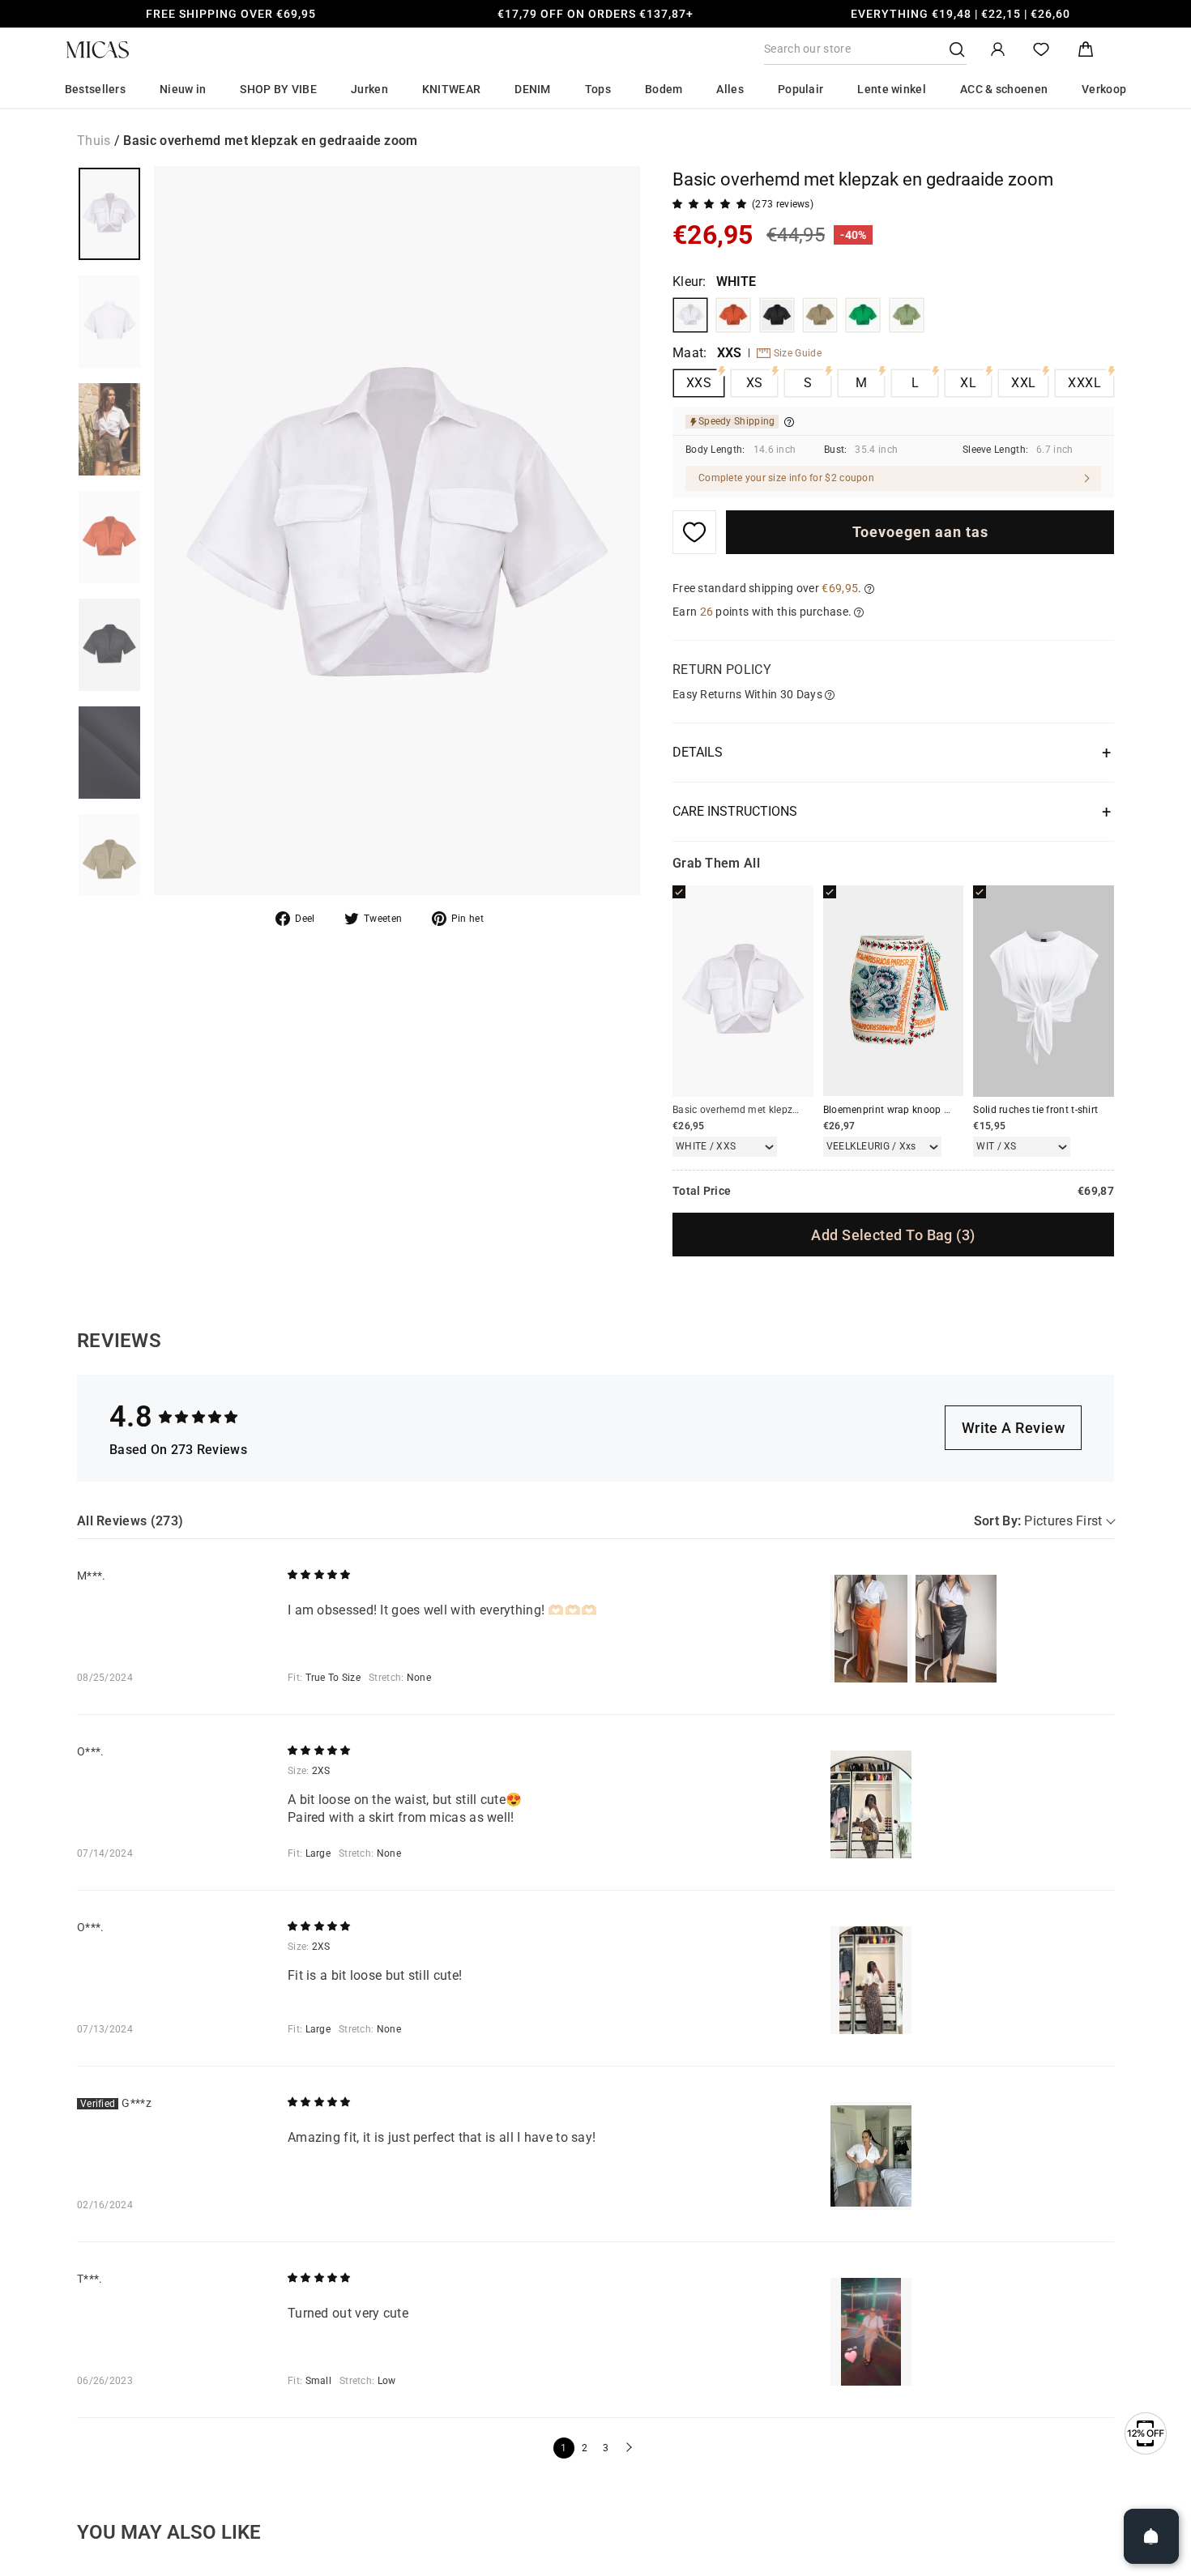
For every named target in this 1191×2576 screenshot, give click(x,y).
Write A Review (1013, 1428)
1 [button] (563, 2448)
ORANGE (733, 315)
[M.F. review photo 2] (956, 1629)
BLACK (777, 315)
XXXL (1084, 383)
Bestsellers (95, 89)
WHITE (690, 315)
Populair (800, 89)
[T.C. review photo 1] (871, 2332)
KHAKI (820, 315)
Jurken (369, 89)
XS (755, 383)
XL (968, 383)
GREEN (863, 315)
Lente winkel (892, 89)
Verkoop (1104, 89)
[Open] (1151, 2536)
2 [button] (585, 2448)
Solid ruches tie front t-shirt (1035, 1110)
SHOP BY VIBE (278, 89)
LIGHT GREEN (907, 315)
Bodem (664, 89)
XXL (1023, 383)
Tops (598, 89)
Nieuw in (183, 89)
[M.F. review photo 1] (871, 1629)
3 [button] (606, 2448)
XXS (699, 383)
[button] (627, 2448)
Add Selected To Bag (893, 1235)
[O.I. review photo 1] (871, 1804)
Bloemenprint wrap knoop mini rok (903, 1110)
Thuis (94, 141)
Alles (730, 89)
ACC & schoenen (1004, 89)
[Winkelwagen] (1086, 50)
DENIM (533, 89)
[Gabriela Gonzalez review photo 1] (871, 2156)
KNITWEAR (451, 89)
